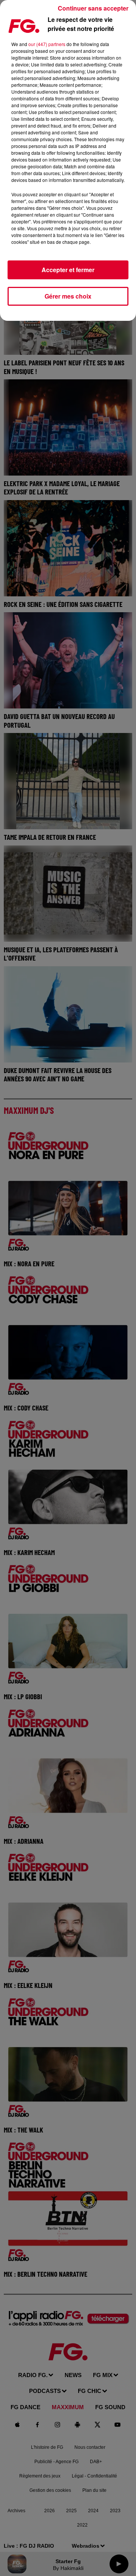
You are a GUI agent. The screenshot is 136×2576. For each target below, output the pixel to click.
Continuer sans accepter (93, 8)
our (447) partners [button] (47, 44)
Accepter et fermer (68, 270)
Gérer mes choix (68, 296)
